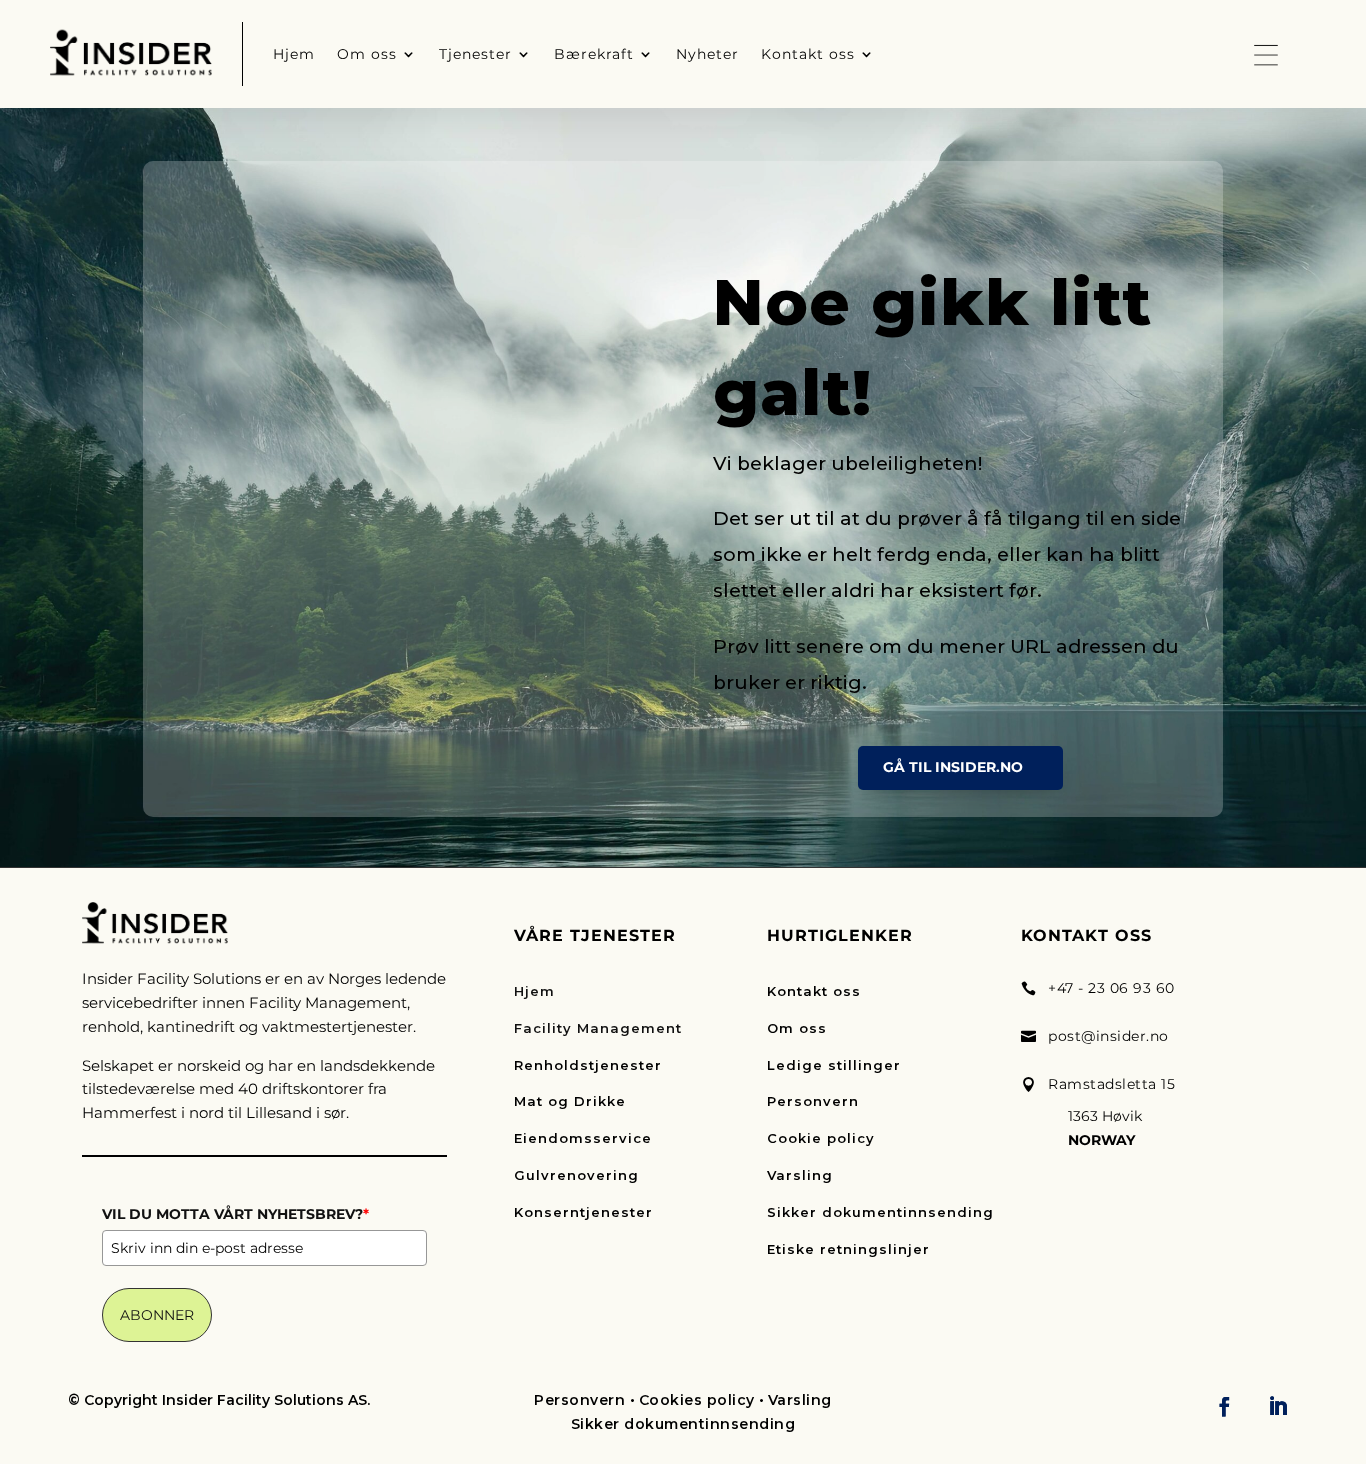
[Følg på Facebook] (1225, 1406)
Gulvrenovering (576, 1175)
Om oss (797, 1028)
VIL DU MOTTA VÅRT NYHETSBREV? (235, 1214)
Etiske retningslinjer (848, 1249)
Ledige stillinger (834, 1065)
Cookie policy (821, 1138)
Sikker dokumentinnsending (880, 1212)
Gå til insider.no (953, 767)
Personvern (813, 1101)
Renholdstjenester (588, 1065)
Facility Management (598, 1028)
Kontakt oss (814, 991)
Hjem (534, 991)
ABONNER (157, 1315)
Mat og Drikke (570, 1101)
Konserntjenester (583, 1212)
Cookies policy (697, 1400)
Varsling (800, 1175)
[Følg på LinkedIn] (1278, 1406)
